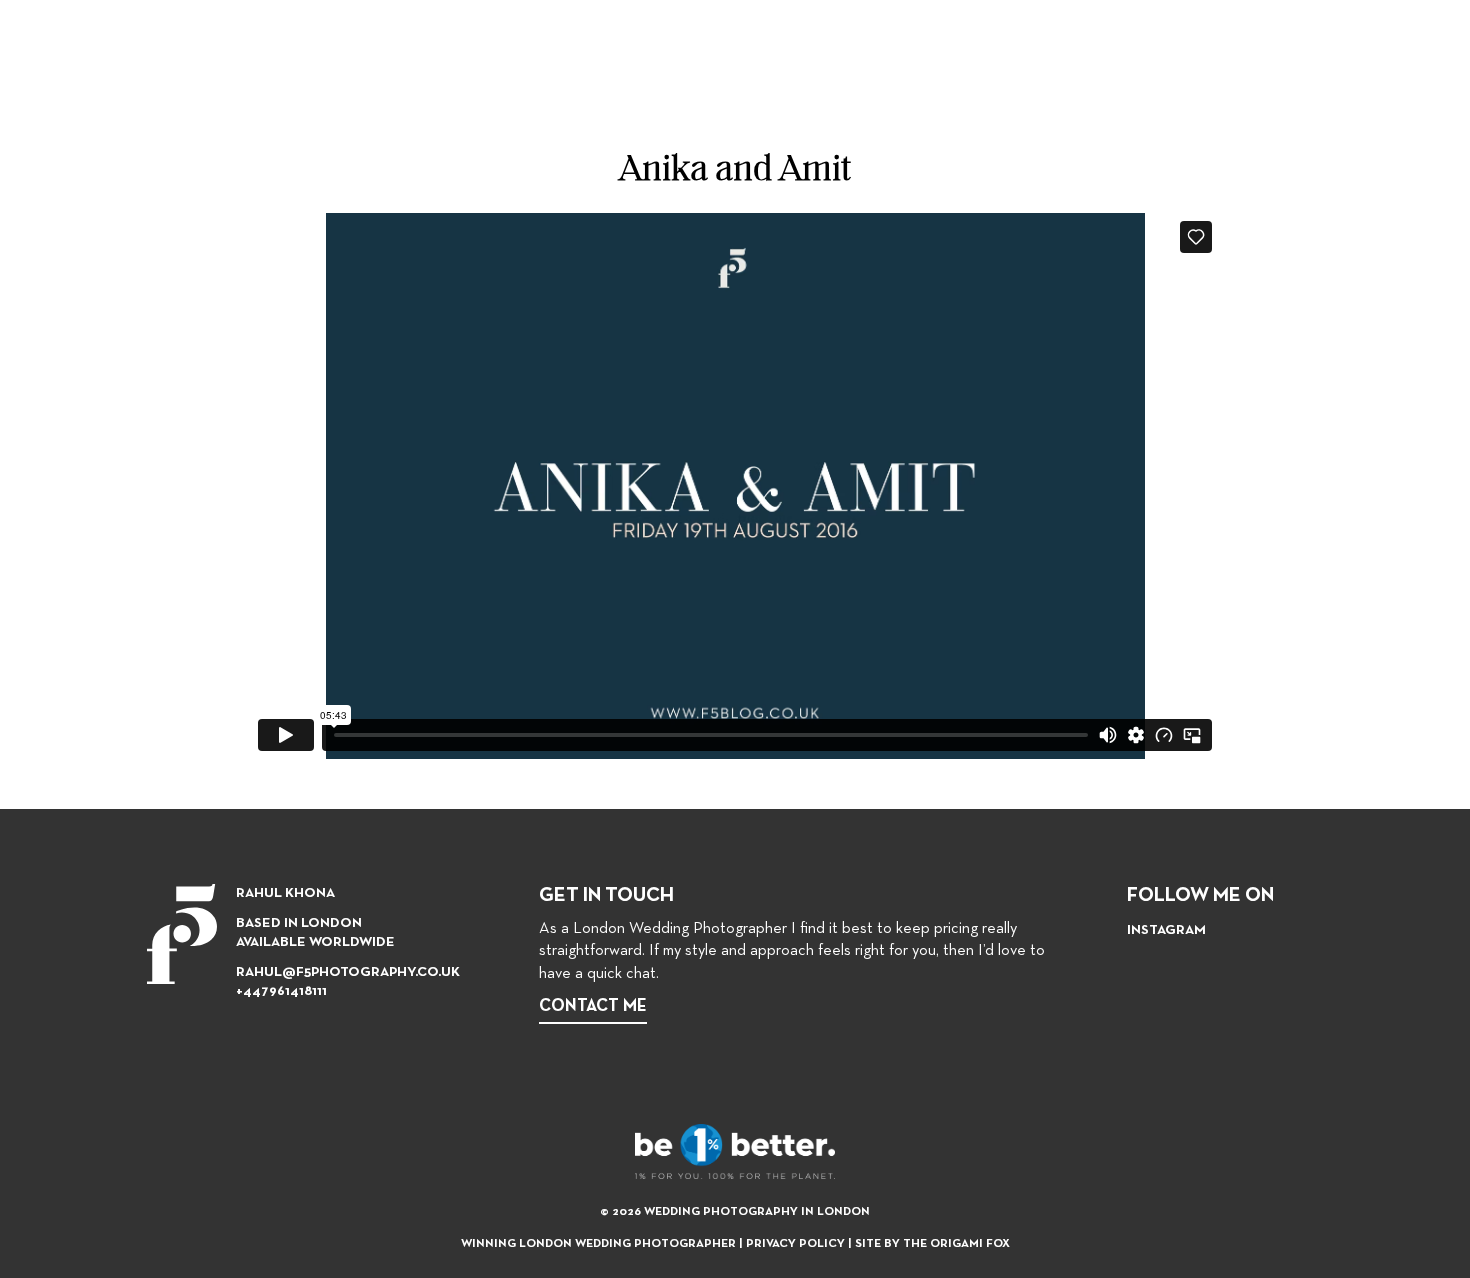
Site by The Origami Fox (932, 1244)
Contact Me (593, 1006)
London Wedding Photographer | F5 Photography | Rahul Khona (90, 65)
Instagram (1166, 930)
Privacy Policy (795, 1244)
